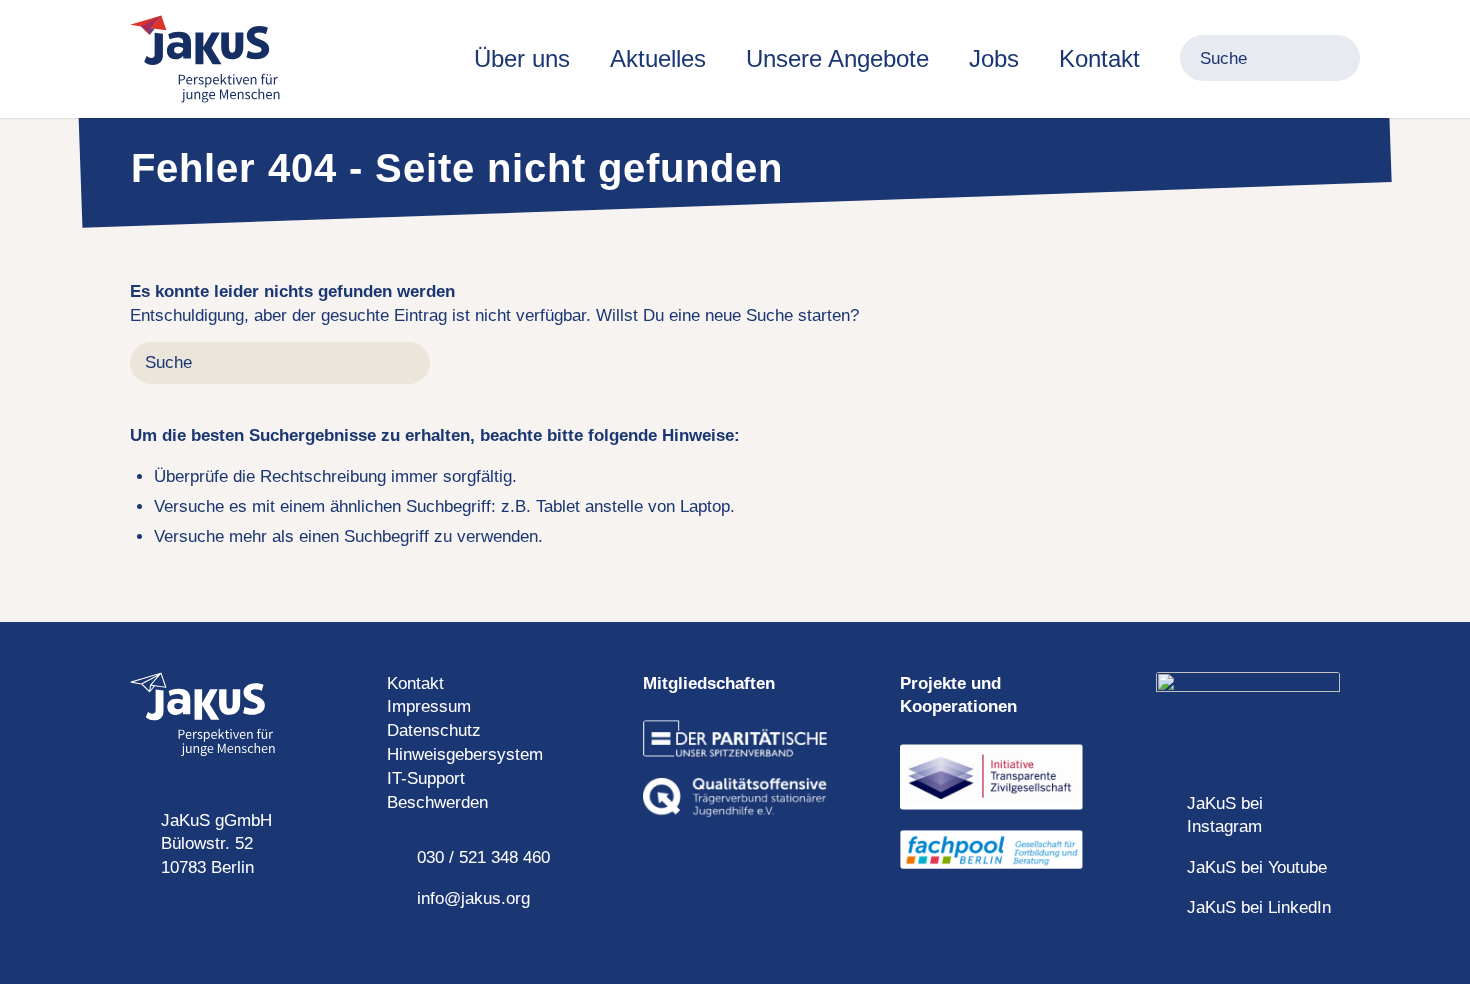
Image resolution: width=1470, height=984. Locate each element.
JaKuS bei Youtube (1257, 867)
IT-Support (426, 778)
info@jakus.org (473, 898)
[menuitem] (522, 59)
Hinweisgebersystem (465, 754)
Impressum (429, 706)
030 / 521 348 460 (483, 857)
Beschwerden (437, 802)
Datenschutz (434, 730)
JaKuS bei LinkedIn (1259, 907)
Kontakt (415, 683)
